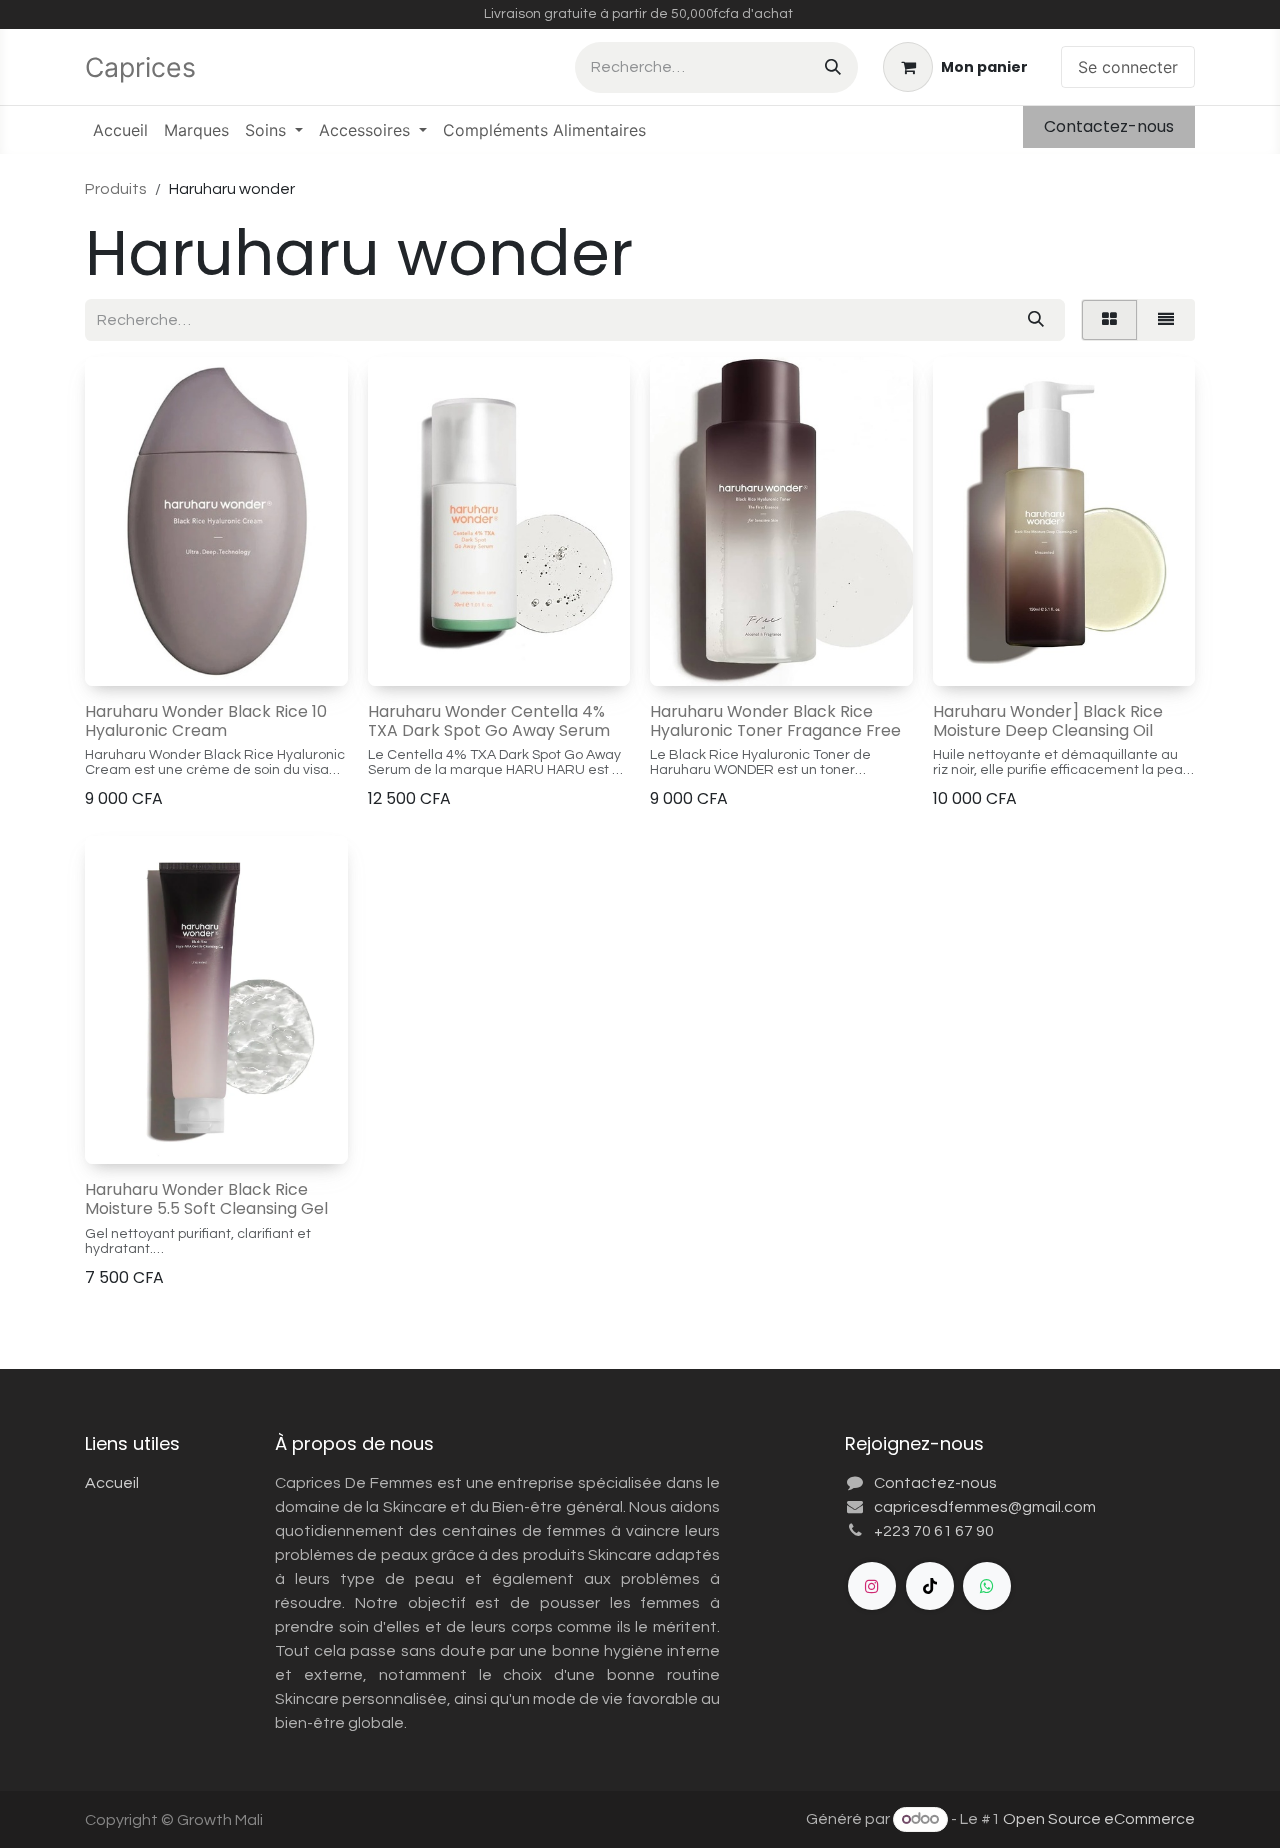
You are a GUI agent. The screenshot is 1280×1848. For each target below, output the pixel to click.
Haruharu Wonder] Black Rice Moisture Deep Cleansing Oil (1048, 721)
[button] (116, 657)
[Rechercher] (833, 67)
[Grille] (1109, 320)
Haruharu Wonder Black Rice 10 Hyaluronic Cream (206, 721)
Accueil (112, 1483)
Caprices (144, 67)
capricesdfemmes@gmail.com (985, 1507)
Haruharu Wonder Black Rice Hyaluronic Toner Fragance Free (775, 721)
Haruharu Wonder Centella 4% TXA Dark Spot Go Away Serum (489, 721)
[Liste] (1166, 320)
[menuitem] (120, 130)
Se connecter (1128, 67)
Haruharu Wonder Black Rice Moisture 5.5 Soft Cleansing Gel (206, 1199)
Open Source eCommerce (1099, 1819)
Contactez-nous (1109, 126)
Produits (116, 189)
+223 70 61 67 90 (934, 1531)
